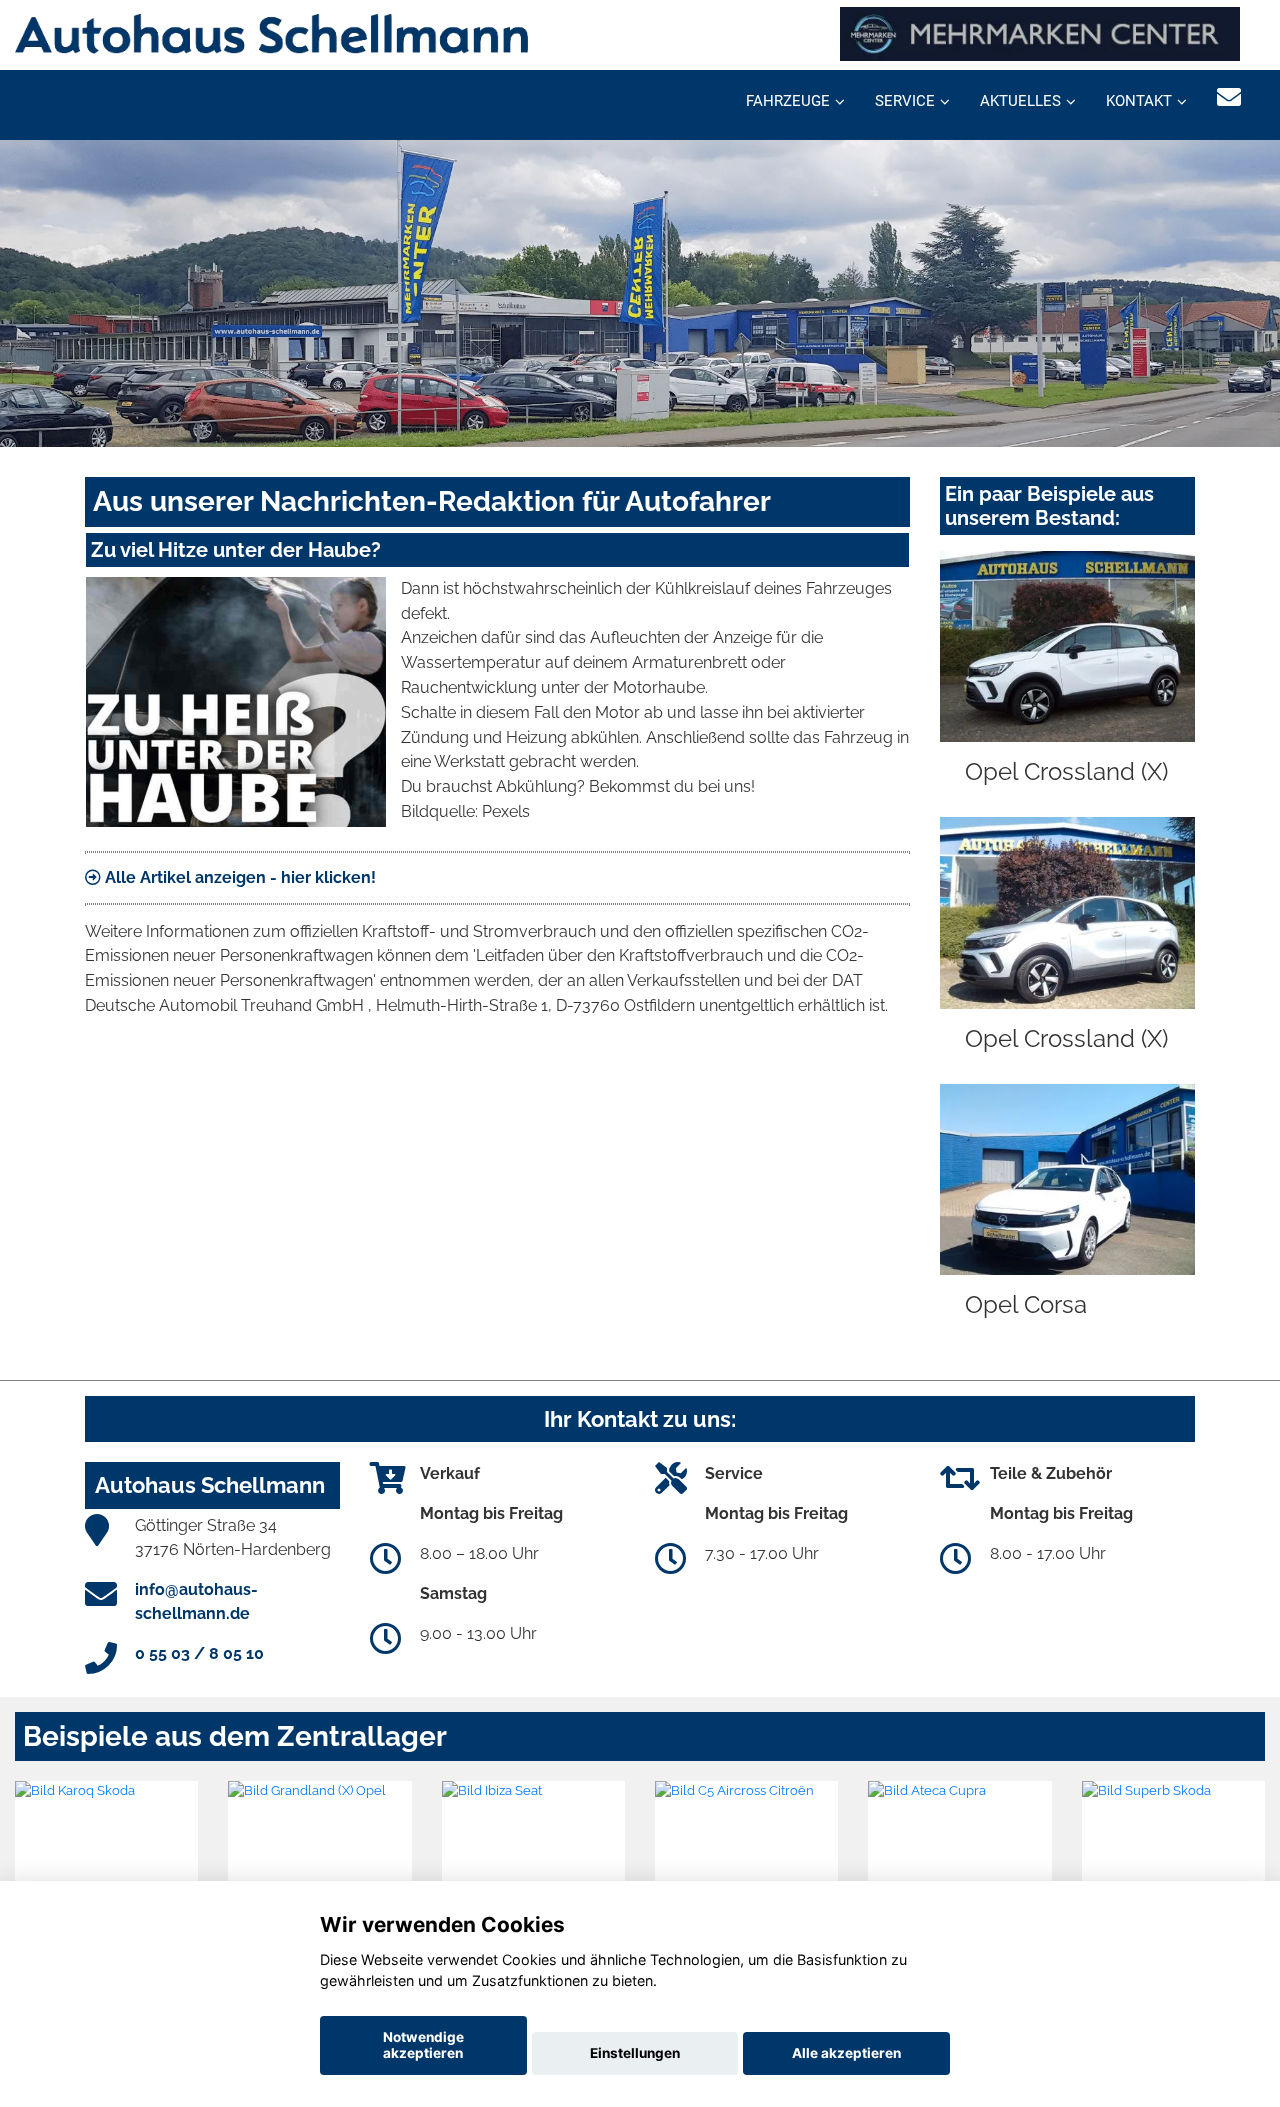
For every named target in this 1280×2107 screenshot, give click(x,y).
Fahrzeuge (788, 101)
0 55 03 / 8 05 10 (199, 1653)
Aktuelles (1020, 101)
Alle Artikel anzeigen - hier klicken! (238, 877)
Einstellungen (635, 2053)
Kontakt (1139, 101)
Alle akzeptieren (846, 2053)
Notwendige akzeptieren (423, 2045)
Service (905, 101)
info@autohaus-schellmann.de (196, 1601)
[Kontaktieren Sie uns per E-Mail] (1229, 97)
